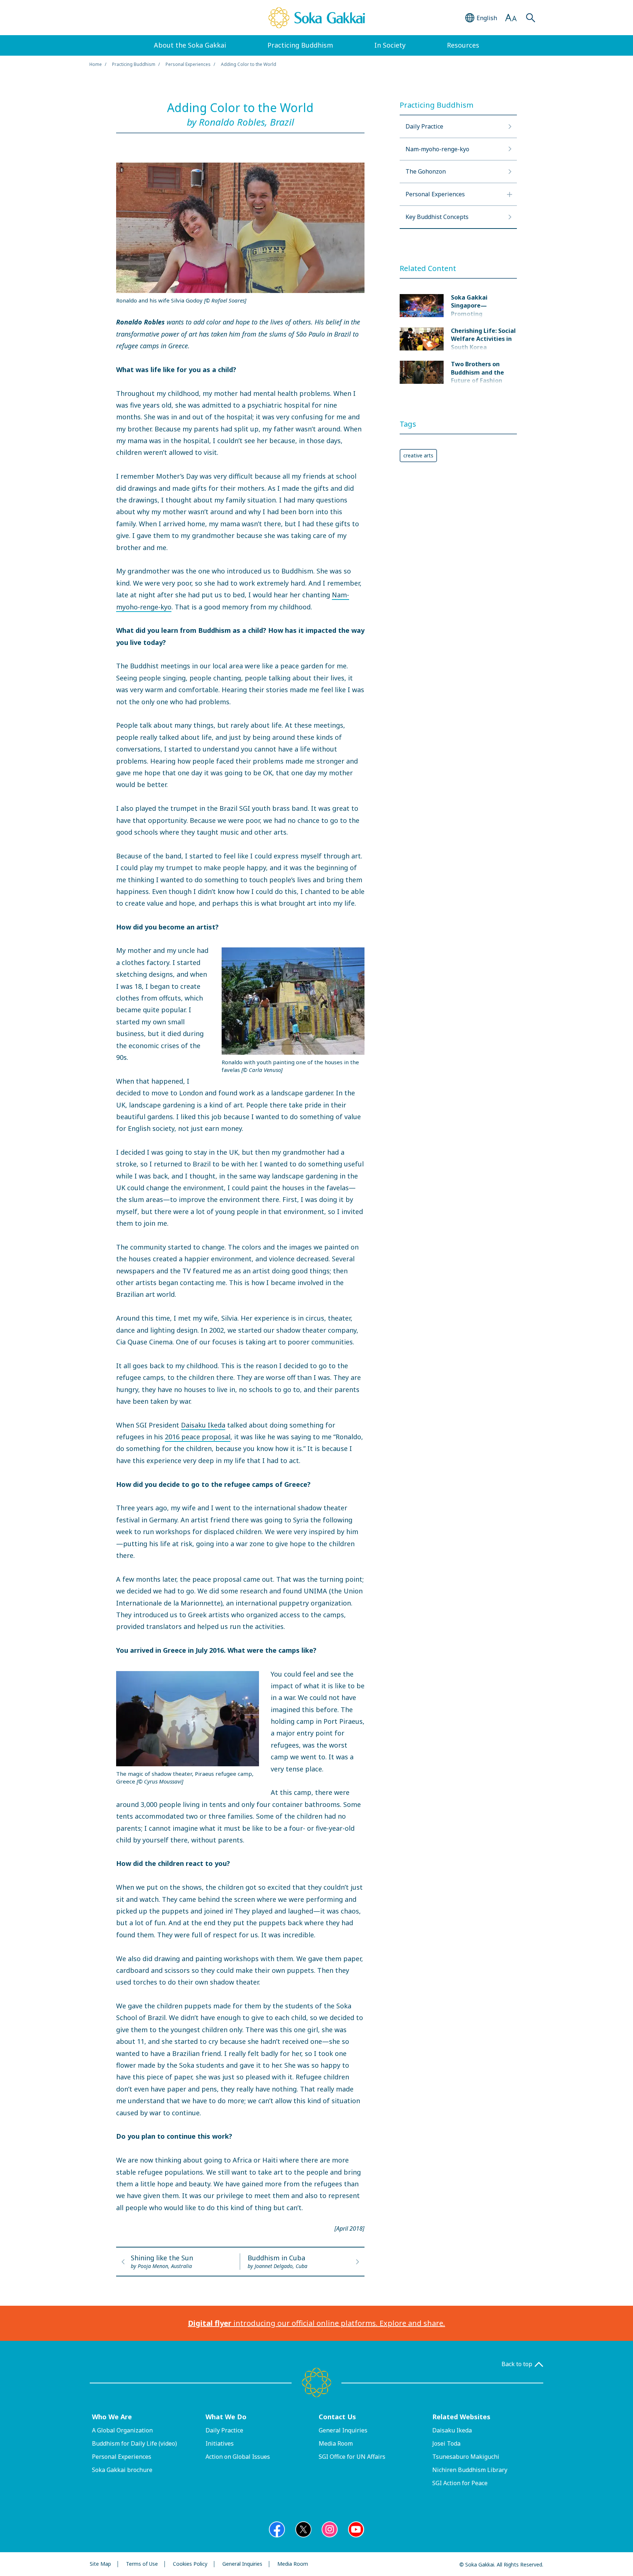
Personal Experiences (188, 64)
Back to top (517, 2364)
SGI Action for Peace (460, 2483)
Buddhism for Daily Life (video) (134, 2443)
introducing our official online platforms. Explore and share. (316, 2323)
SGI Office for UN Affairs (352, 2457)
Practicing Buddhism (134, 64)
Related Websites (461, 2417)
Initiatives (220, 2443)
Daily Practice (224, 2430)
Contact (337, 2417)
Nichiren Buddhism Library (470, 2470)
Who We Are (112, 2417)
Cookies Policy (190, 2564)
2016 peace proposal (198, 1437)
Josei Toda (446, 2443)
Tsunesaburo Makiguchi (466, 2457)
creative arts (418, 455)
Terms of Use (142, 2564)
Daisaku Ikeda (203, 1425)
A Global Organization (122, 2430)
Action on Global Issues (238, 2457)
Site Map (100, 2564)
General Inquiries (343, 2430)
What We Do (226, 2417)
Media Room (336, 2443)
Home (96, 64)
